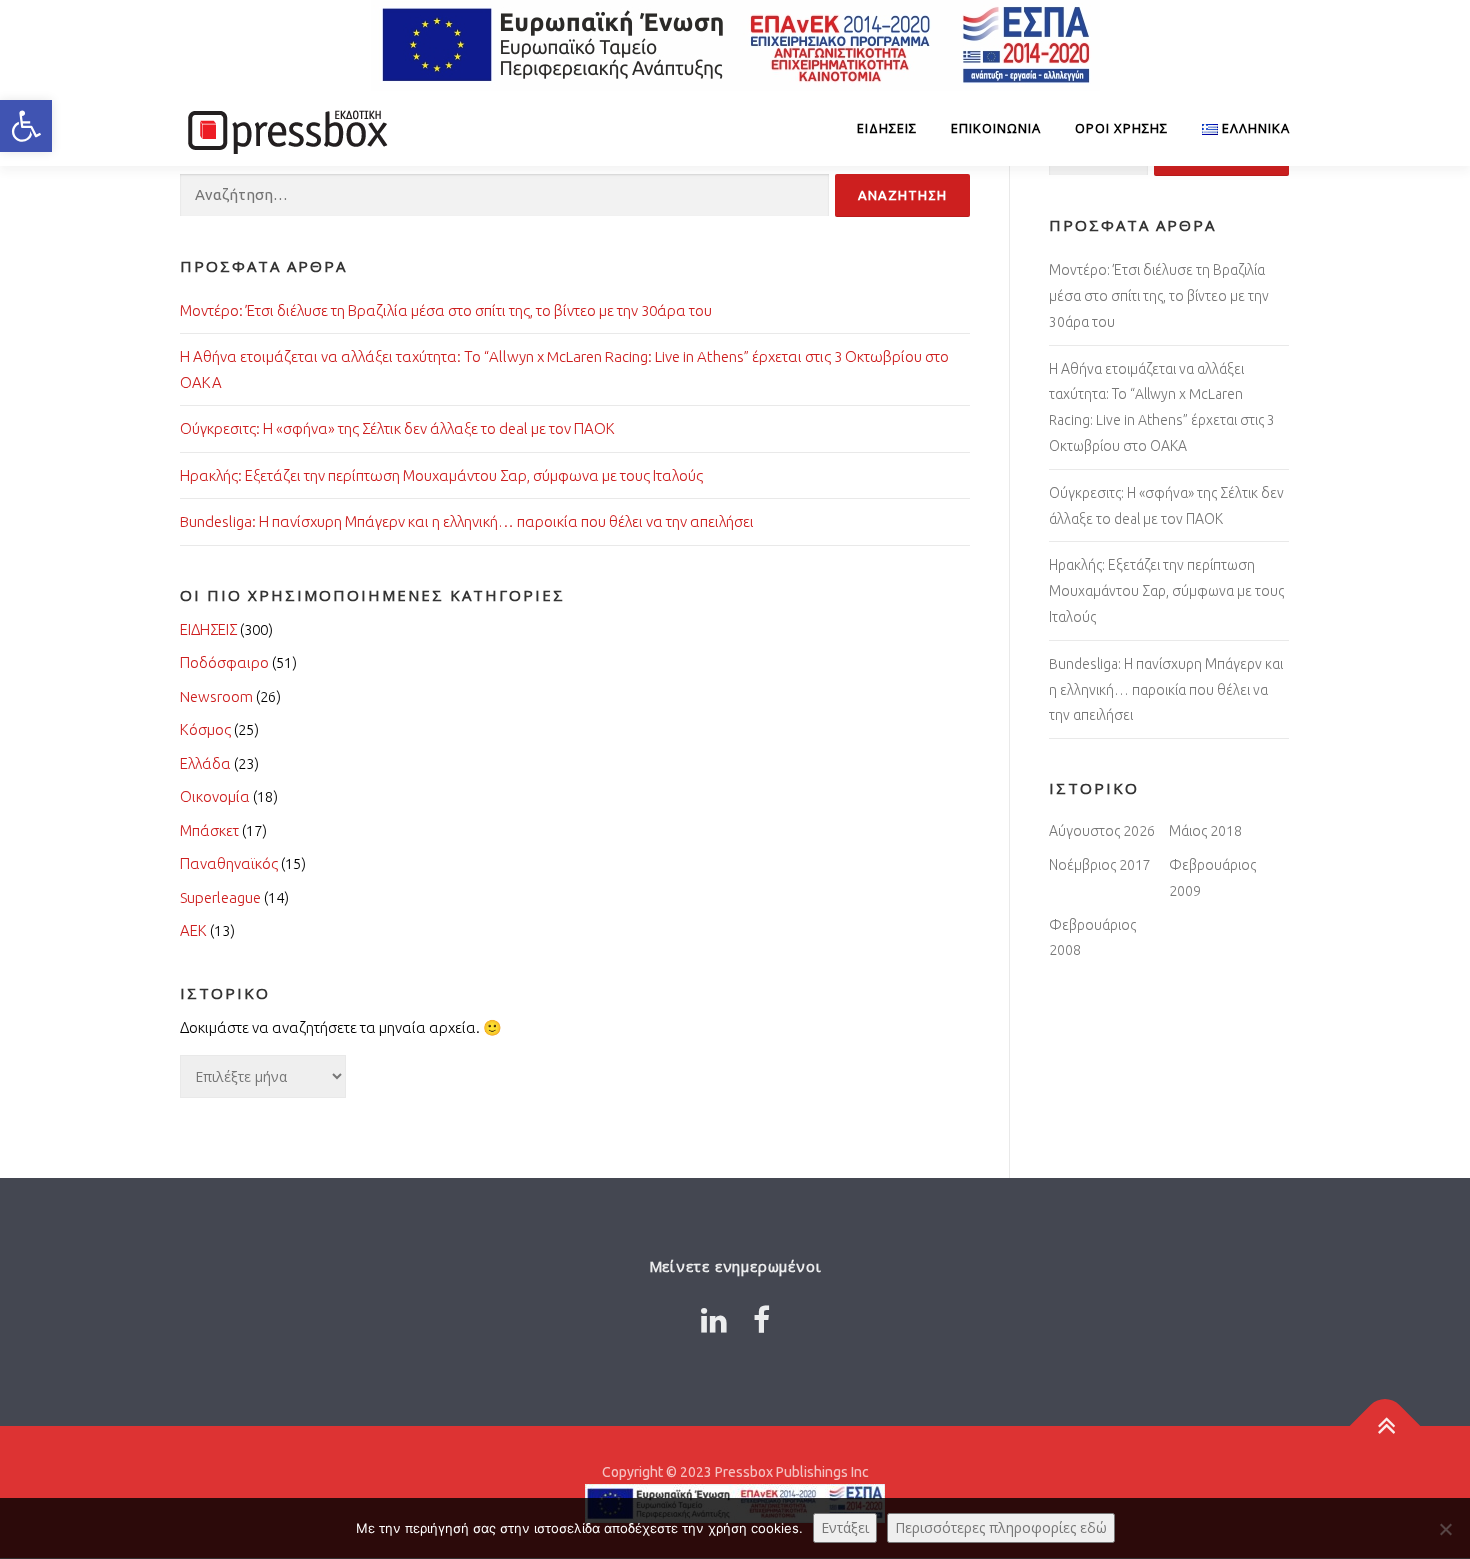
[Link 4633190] (761, 1320)
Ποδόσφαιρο (224, 662)
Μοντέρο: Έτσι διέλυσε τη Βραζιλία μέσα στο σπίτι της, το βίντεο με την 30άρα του (446, 310)
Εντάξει (845, 1527)
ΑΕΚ (193, 930)
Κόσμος (205, 729)
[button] (26, 126)
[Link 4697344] (285, 128)
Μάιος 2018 (1205, 831)
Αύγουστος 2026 (1102, 831)
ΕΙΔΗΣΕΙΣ (887, 128)
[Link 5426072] (714, 1320)
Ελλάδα (205, 763)
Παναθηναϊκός (229, 863)
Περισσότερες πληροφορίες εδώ (1001, 1527)
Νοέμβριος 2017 (1100, 865)
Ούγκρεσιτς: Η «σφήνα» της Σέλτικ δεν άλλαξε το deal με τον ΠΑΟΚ (397, 428)
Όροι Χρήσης (1121, 128)
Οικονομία (215, 796)
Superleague (220, 897)
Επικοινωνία (996, 128)
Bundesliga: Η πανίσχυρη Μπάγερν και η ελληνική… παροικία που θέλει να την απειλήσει (467, 521)
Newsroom (216, 696)
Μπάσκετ (209, 830)
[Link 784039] (1385, 1425)
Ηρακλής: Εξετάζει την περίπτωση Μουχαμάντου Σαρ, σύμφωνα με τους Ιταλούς (441, 475)
